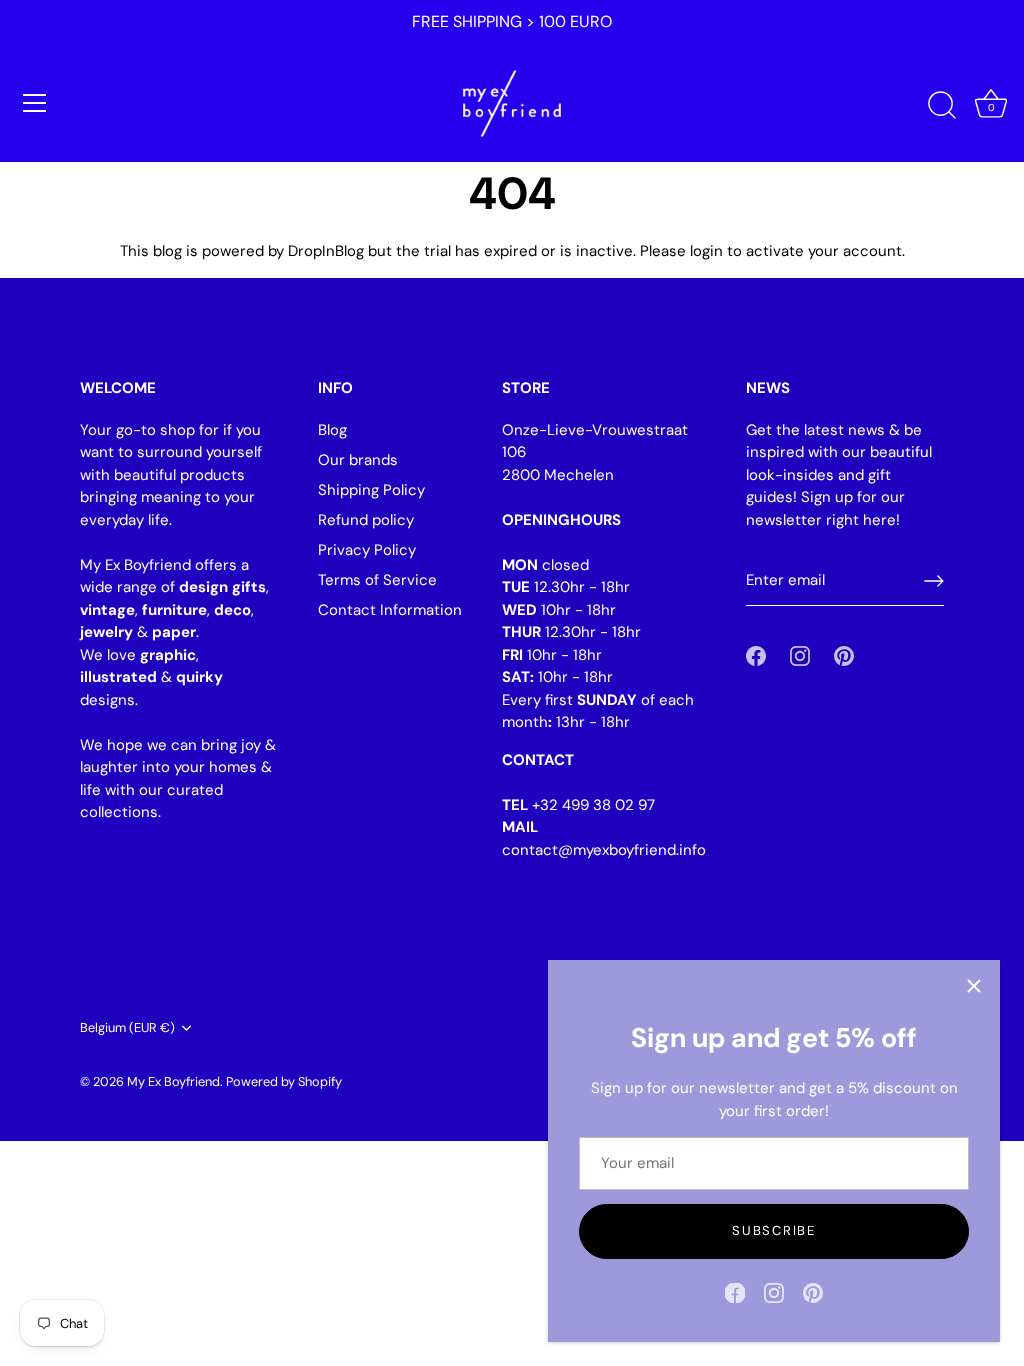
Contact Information (390, 610)
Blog (332, 430)
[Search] (942, 106)
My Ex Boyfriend (173, 1081)
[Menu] (35, 103)
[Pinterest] (813, 1292)
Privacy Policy (367, 550)
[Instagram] (774, 1292)
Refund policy (366, 520)
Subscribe (773, 1230)
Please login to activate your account (771, 251)
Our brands (358, 460)
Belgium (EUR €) (127, 1028)
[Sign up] (934, 581)
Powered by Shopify (284, 1081)
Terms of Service (377, 580)
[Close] (974, 986)
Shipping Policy (371, 490)
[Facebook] (735, 1292)
